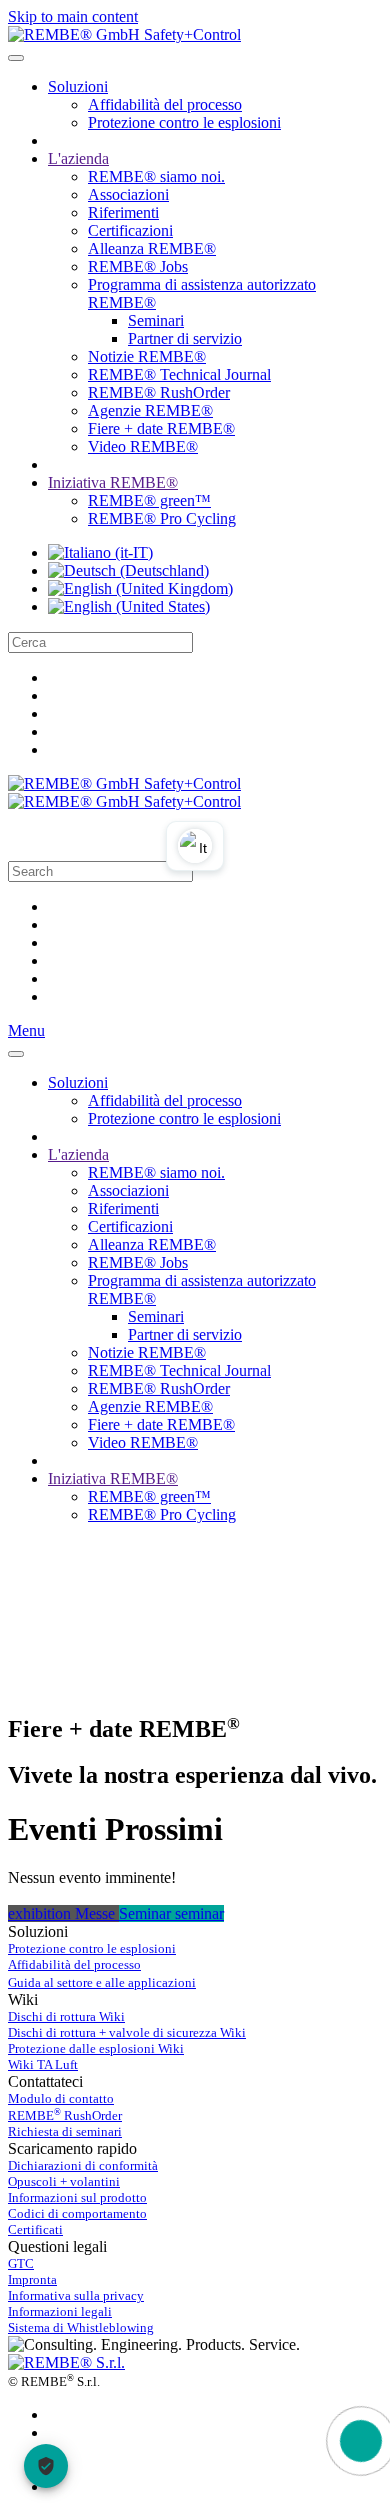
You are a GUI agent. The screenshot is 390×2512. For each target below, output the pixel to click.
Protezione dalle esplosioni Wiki (96, 2048)
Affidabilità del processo (165, 104)
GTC (21, 2263)
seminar (199, 1913)
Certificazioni (130, 230)
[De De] (128, 570)
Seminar (147, 1913)
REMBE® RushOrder (159, 392)
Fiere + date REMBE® (161, 428)
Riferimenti (123, 212)
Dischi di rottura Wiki (66, 2016)
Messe (97, 1913)
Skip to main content (73, 16)
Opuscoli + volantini (64, 2181)
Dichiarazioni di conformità (83, 2165)
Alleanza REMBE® (152, 248)
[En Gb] (140, 588)
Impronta (32, 2279)
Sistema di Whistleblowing (81, 2327)
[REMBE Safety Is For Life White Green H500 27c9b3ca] (66, 2362)
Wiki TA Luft (43, 2064)
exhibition (41, 1913)
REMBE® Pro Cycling (162, 518)
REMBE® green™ (149, 500)
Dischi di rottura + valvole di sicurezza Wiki (127, 2032)
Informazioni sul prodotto (77, 2197)
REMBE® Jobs (138, 266)
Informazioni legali (60, 2311)
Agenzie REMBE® (150, 410)
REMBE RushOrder (65, 2115)
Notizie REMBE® (147, 356)
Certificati (35, 2229)
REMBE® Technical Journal (179, 374)
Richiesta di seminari (65, 2131)
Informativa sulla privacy (76, 2295)
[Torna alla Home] (124, 34)
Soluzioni (78, 86)
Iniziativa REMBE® (113, 482)
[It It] (100, 552)
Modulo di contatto (61, 2098)
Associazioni (128, 194)
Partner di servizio (185, 338)
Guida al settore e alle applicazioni (102, 1982)
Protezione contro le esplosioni (184, 122)
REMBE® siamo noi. (156, 176)
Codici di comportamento (77, 2213)
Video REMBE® (143, 446)
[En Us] (129, 606)
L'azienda (78, 158)
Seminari (156, 320)
